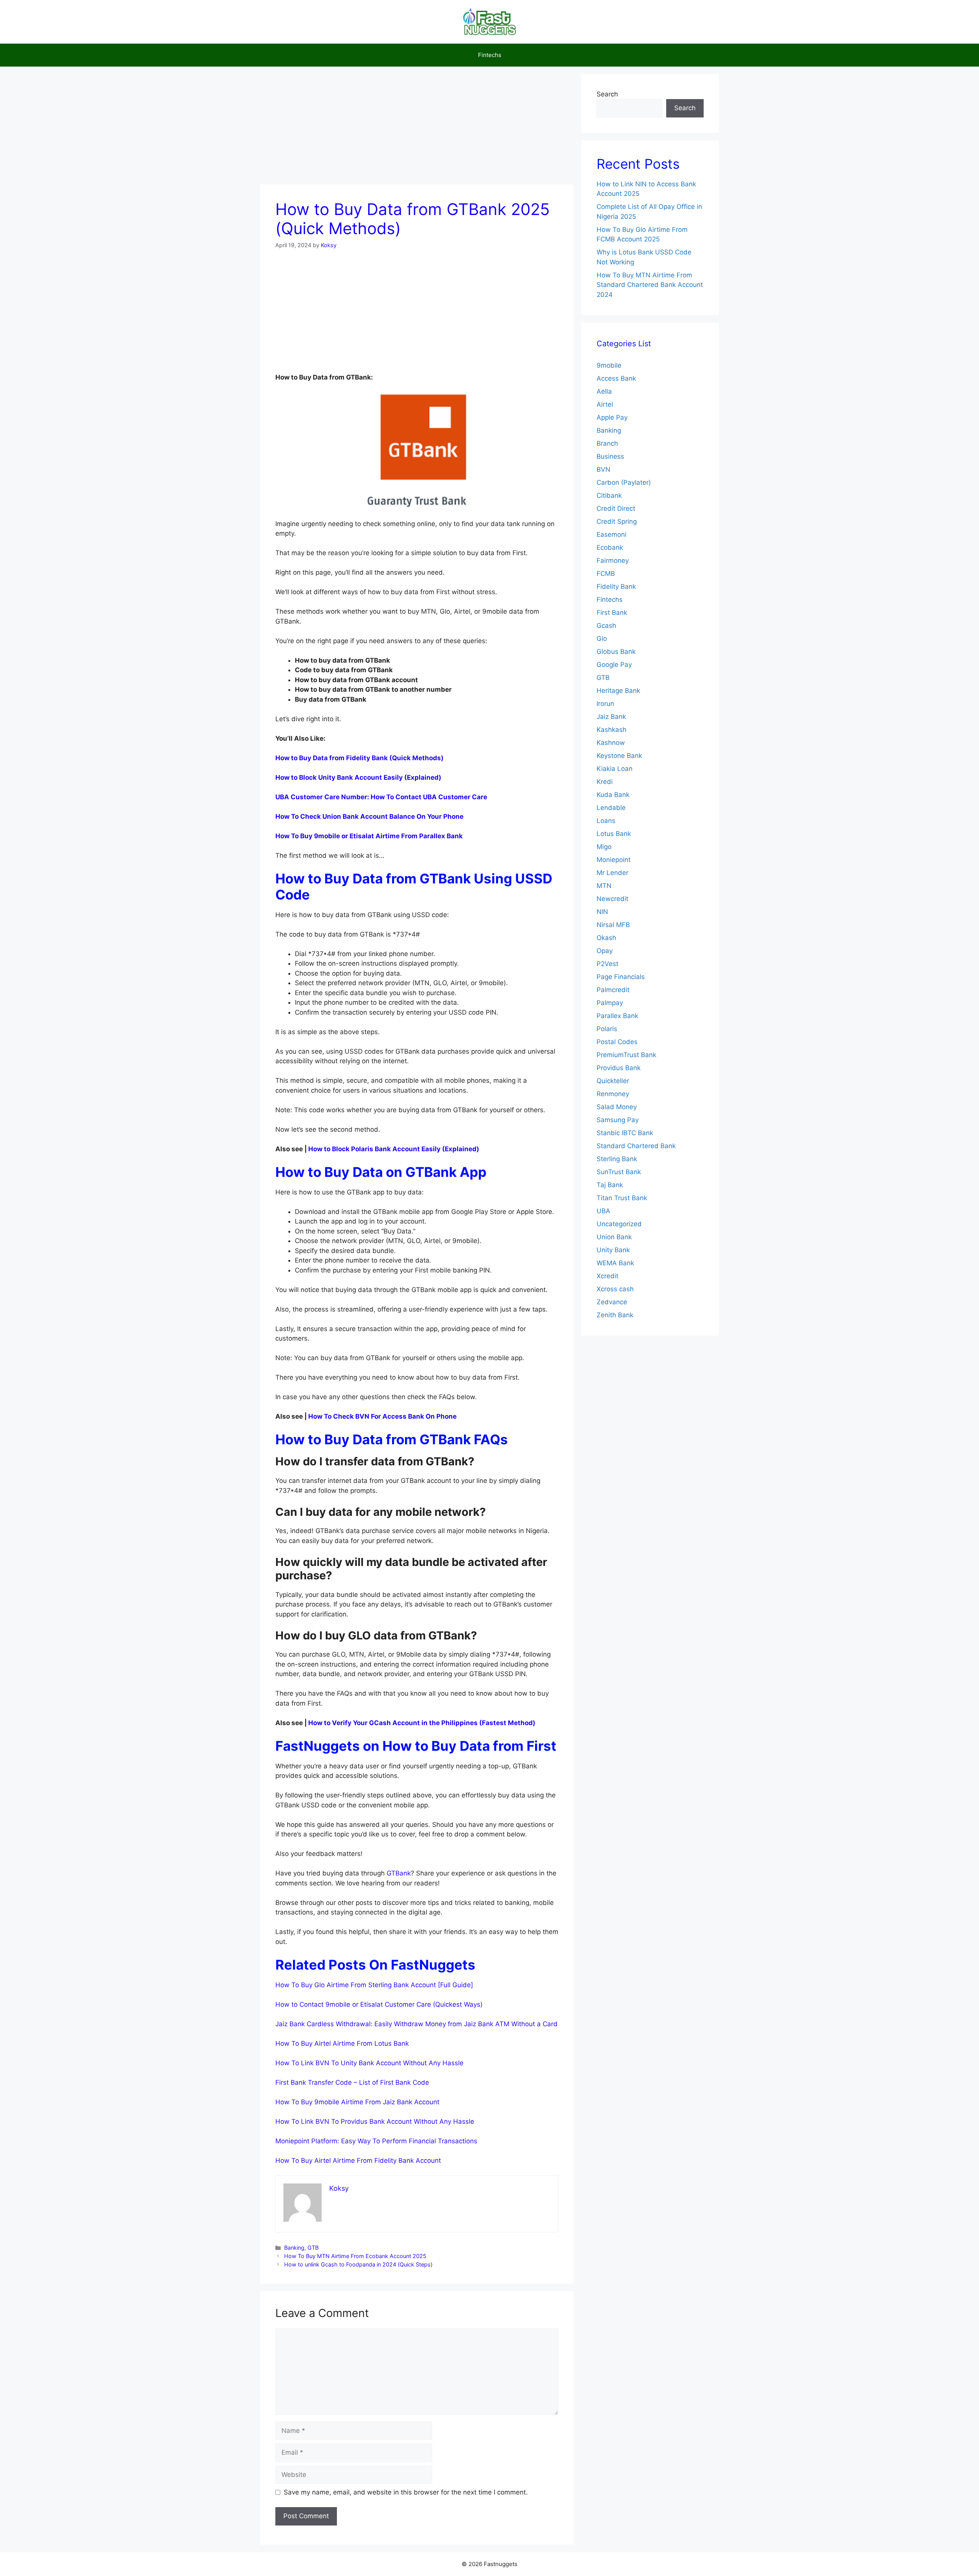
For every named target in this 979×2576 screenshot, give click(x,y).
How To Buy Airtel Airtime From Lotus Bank (342, 2043)
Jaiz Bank (611, 717)
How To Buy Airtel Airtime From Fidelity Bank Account (358, 2161)
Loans (606, 821)
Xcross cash (615, 1289)
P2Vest (607, 964)
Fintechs (490, 55)
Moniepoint (614, 860)
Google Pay (614, 665)
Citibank (609, 495)
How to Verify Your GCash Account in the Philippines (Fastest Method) (422, 1723)
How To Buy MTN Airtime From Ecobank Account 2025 (355, 2256)
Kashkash (611, 730)
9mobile (609, 365)
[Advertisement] (417, 128)
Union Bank (614, 1237)
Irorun (605, 704)
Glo (602, 639)
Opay (605, 951)
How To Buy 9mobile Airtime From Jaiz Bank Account (357, 2102)
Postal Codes (617, 1042)
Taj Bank (610, 1185)
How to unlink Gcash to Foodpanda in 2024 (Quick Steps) (358, 2264)
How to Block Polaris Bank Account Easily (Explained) (394, 1149)
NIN (602, 912)
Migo (604, 847)
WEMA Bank (615, 1263)
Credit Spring (617, 521)
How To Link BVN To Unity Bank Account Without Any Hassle (369, 2063)
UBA (603, 1211)
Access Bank (616, 378)
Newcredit (612, 899)
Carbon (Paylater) (624, 482)
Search (607, 94)
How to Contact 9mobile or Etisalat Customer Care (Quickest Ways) (379, 2004)
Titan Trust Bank (622, 1198)
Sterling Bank (617, 1159)
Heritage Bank (618, 691)
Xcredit (607, 1276)
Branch (607, 443)
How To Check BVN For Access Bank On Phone (382, 1416)
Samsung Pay (618, 1120)
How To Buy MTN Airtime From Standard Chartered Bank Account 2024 (650, 285)
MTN (604, 886)
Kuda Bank (613, 795)
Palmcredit (613, 990)
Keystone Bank (619, 756)
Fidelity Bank (616, 587)
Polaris (607, 1029)
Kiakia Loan (615, 769)
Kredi (605, 782)
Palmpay (610, 1003)
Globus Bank (616, 652)
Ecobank (610, 547)
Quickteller (613, 1081)
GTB (313, 2248)
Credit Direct (616, 508)
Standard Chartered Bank (636, 1146)
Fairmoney (613, 560)
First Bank (612, 613)
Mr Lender (612, 873)
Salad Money (617, 1107)
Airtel (605, 404)
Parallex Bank (617, 1016)
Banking (294, 2248)
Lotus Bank (614, 834)
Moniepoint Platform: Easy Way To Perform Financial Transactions (377, 2141)
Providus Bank (619, 1068)
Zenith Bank (615, 1315)
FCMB (606, 574)
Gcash (606, 626)
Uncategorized (619, 1224)
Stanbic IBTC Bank (625, 1133)
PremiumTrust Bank (626, 1055)
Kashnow (611, 743)
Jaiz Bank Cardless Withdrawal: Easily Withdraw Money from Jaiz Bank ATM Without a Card (416, 2024)
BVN (603, 469)
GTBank (399, 1873)
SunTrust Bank (619, 1172)
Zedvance (612, 1302)
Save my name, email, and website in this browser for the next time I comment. (406, 2492)
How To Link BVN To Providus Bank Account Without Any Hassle (375, 2121)
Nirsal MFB (613, 925)
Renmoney (613, 1094)
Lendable (611, 808)
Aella (604, 391)
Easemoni (611, 534)
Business (610, 456)
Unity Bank (613, 1250)
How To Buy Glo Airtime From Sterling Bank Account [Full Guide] (374, 1985)
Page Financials (621, 977)
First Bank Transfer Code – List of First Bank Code (352, 2082)
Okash (606, 938)
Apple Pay (612, 417)
